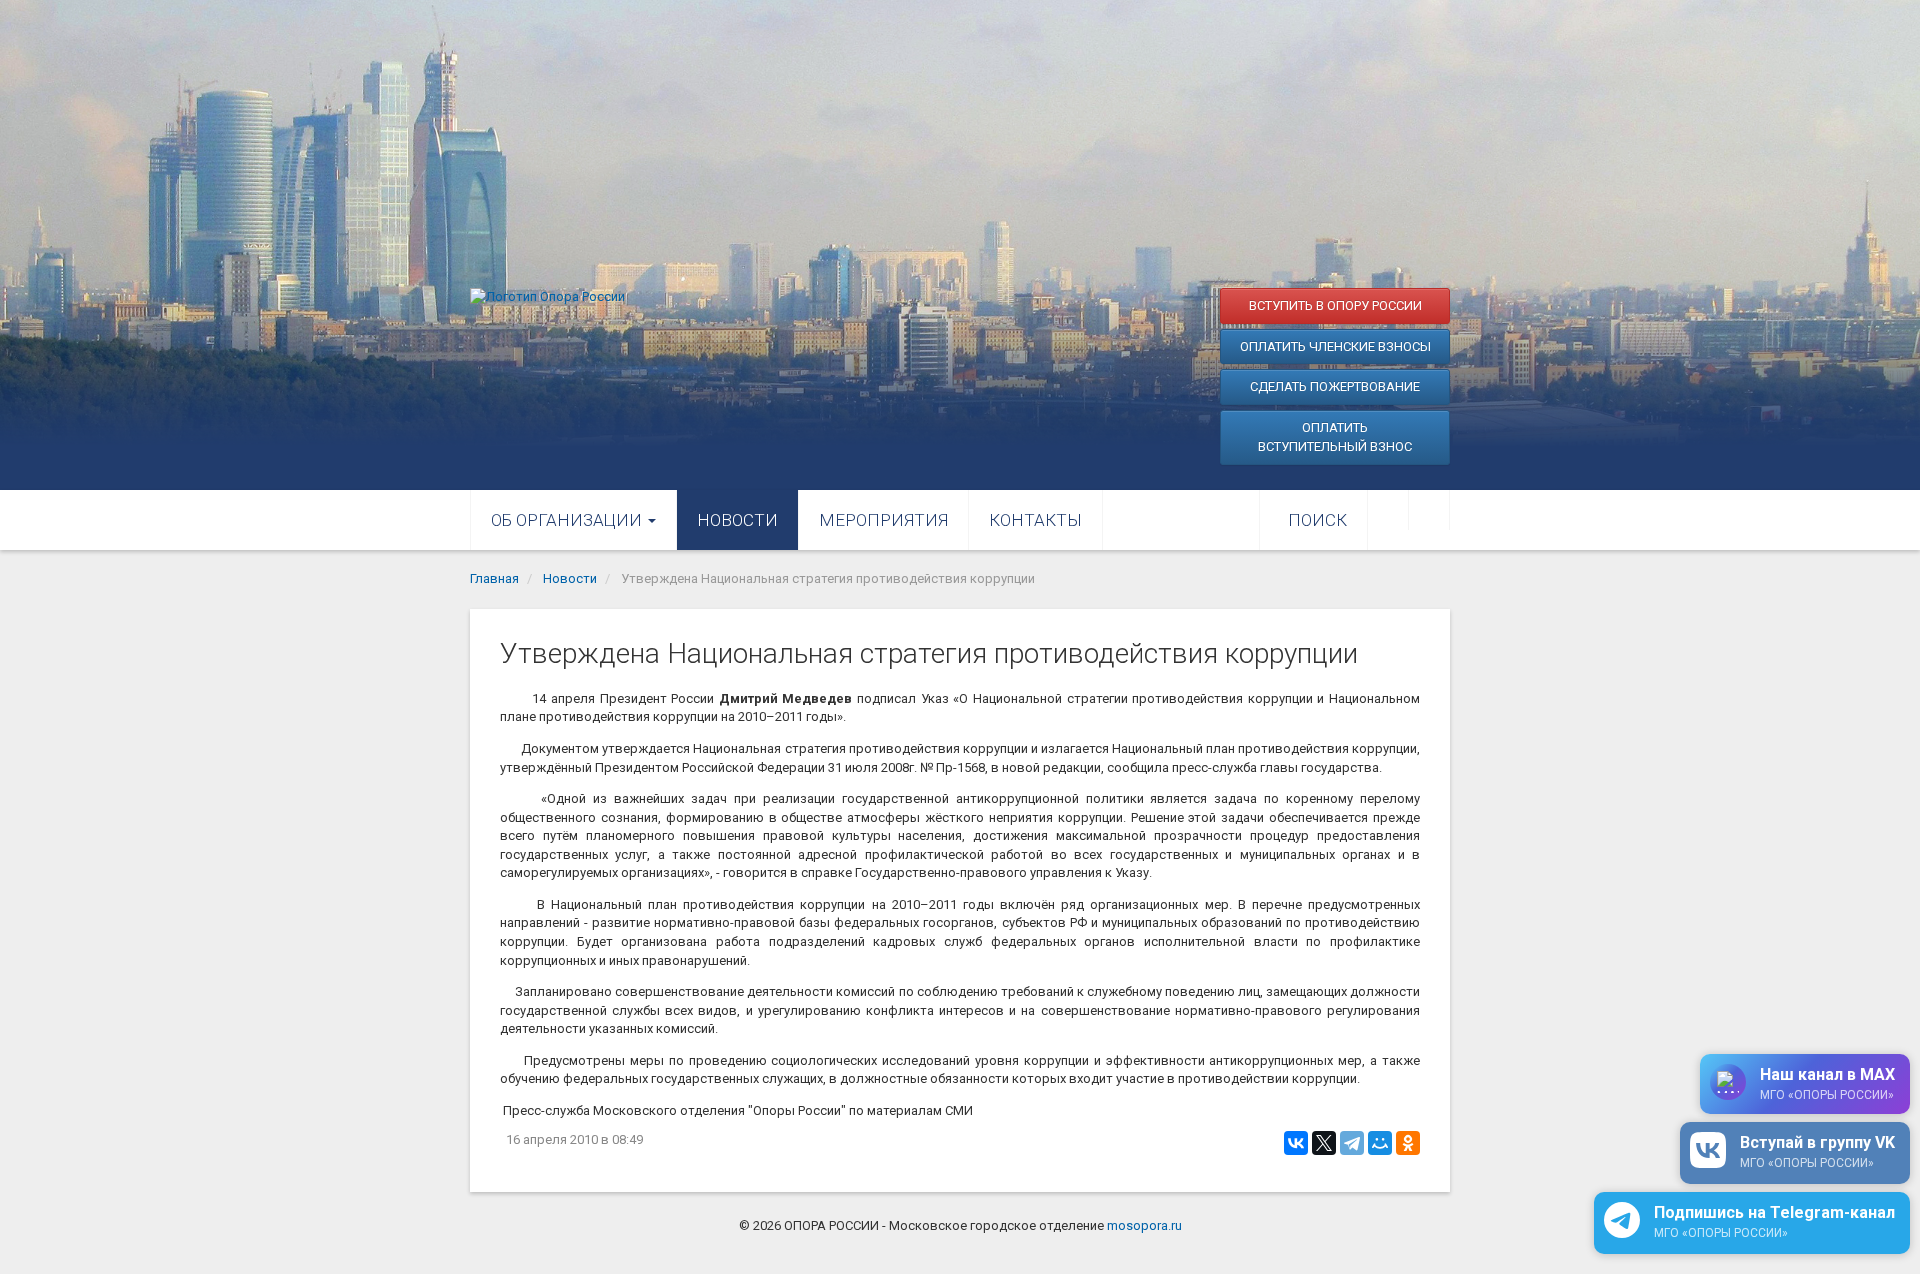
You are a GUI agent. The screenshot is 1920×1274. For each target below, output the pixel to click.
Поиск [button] (1317, 520)
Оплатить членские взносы (1335, 346)
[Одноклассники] (1408, 1143)
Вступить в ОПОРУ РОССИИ (1335, 305)
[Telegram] (1352, 1143)
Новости (737, 520)
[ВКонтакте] (1296, 1143)
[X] (1324, 1143)
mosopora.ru (1144, 1225)
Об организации (568, 520)
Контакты (1035, 520)
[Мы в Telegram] (1429, 510)
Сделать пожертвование (1335, 386)
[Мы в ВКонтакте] (1388, 510)
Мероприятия (883, 520)
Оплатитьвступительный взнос (1335, 437)
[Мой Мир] (1380, 1143)
